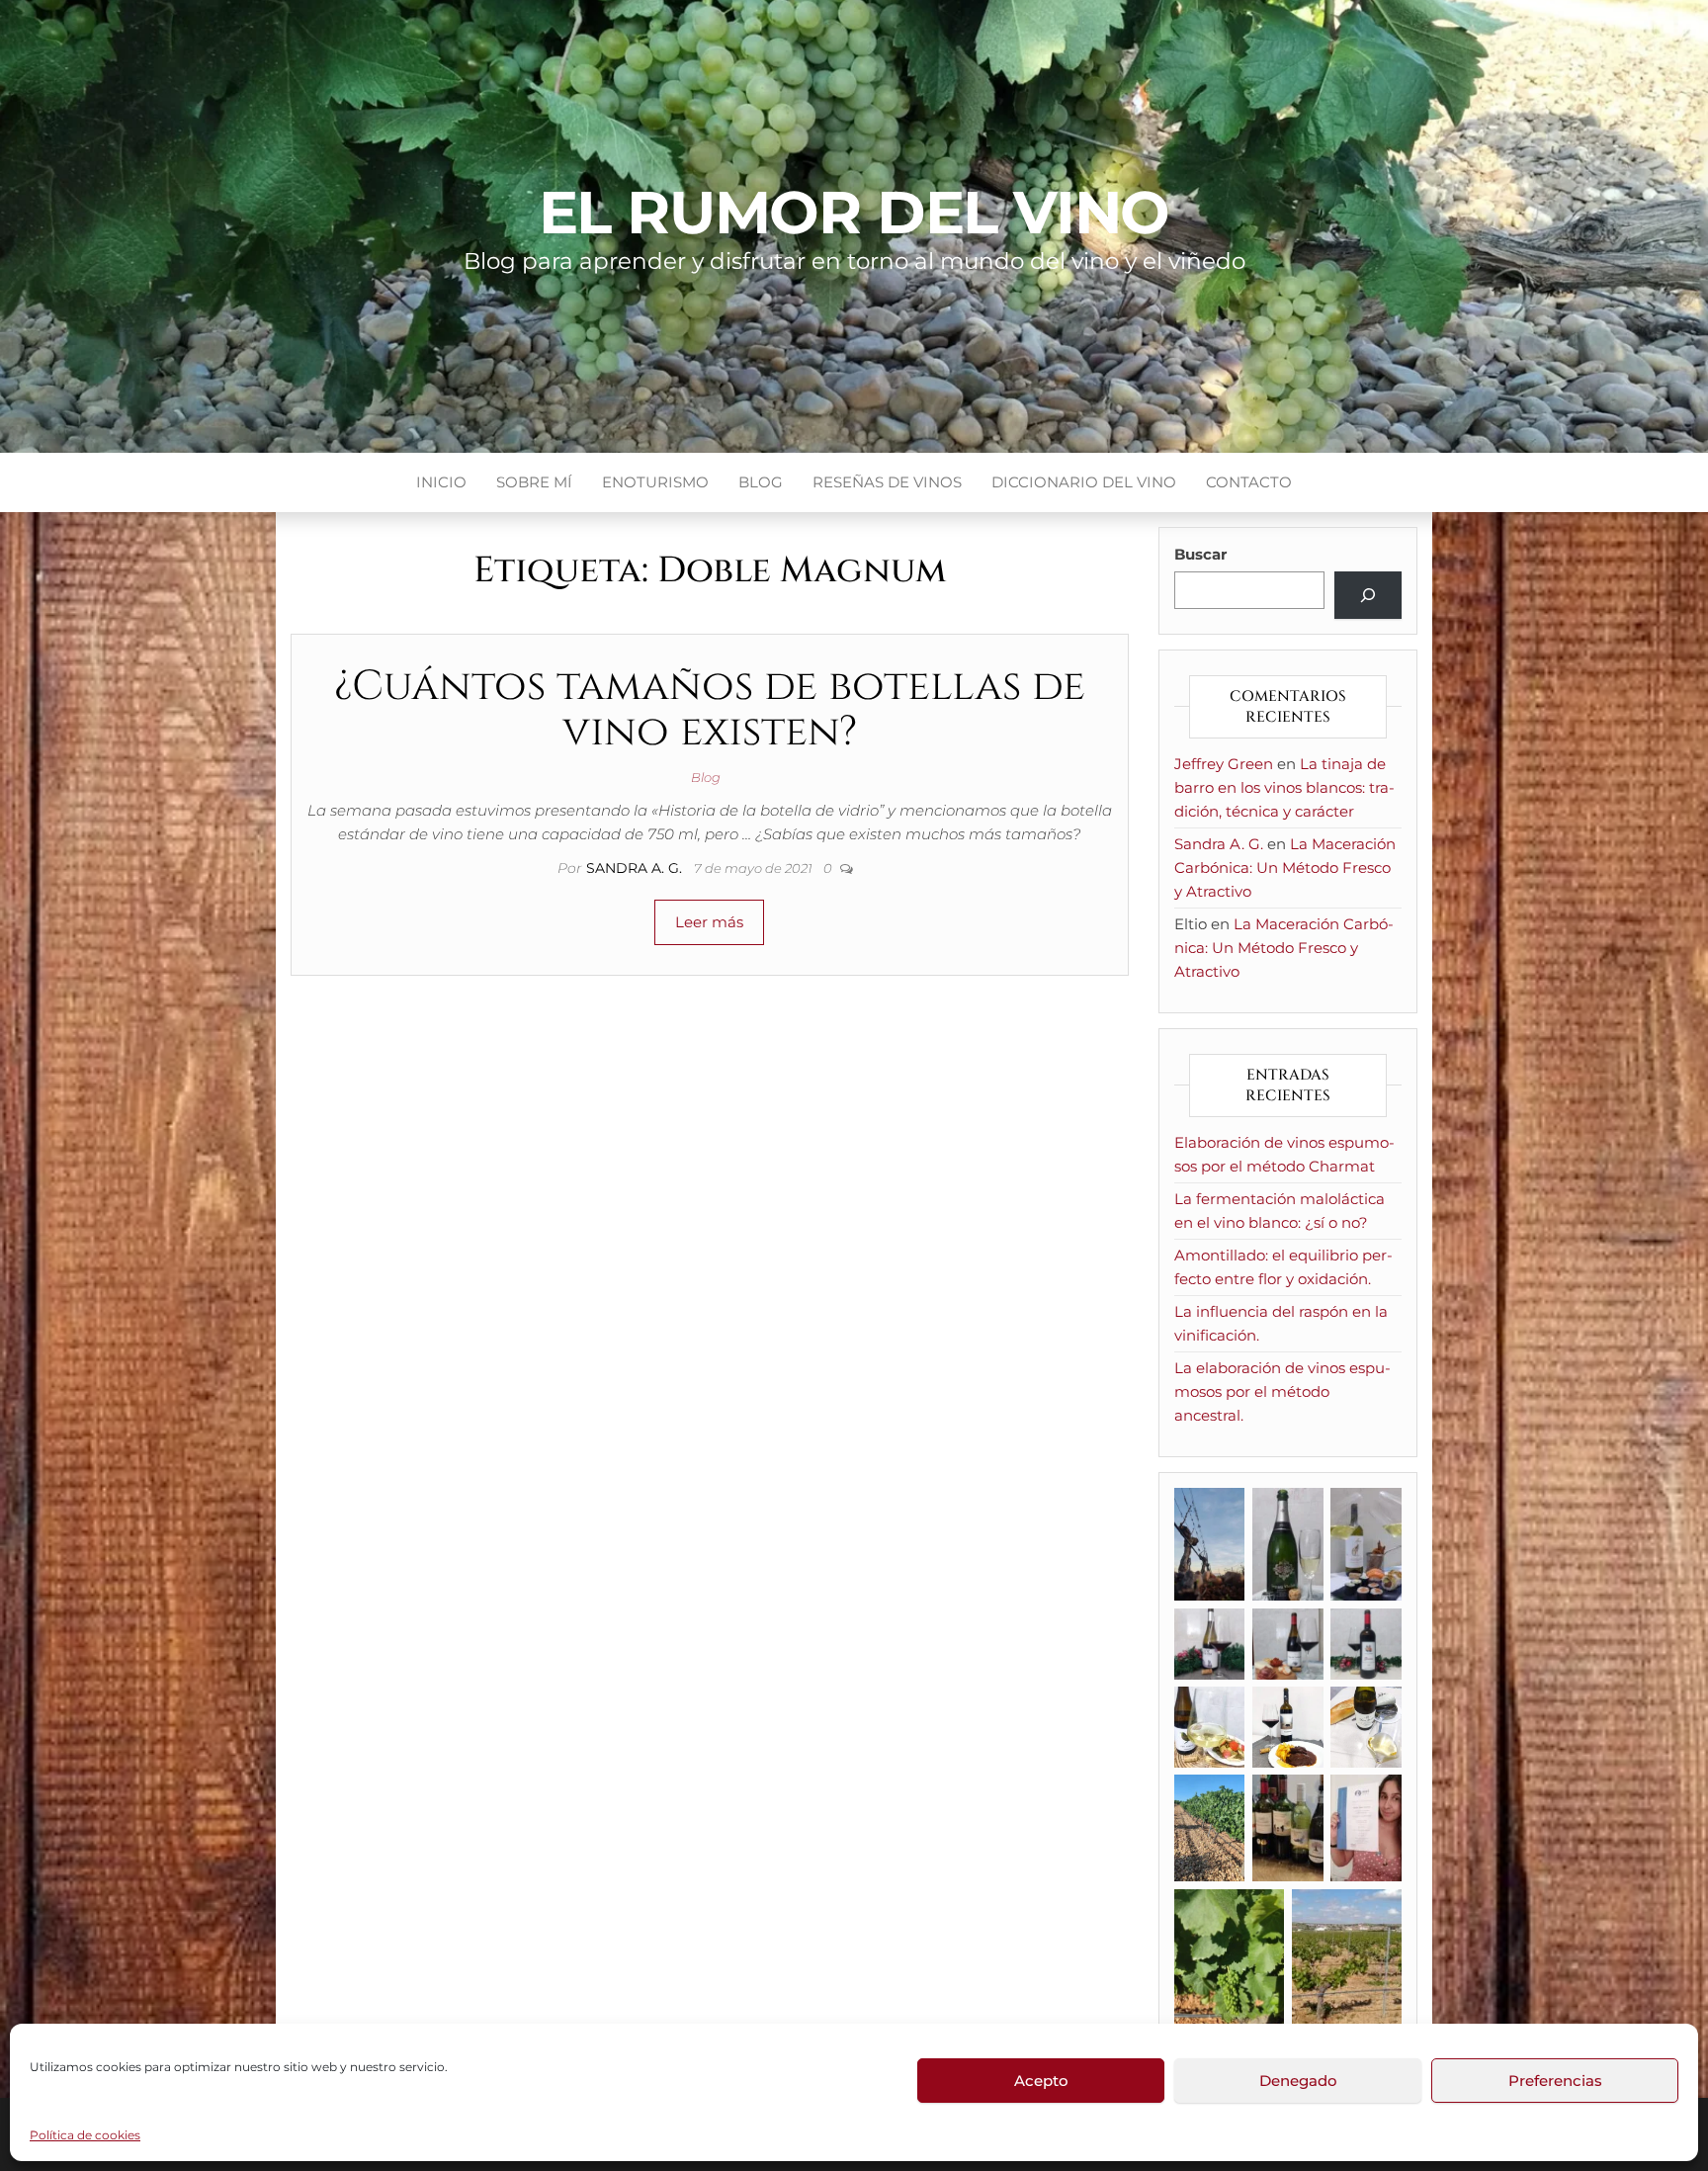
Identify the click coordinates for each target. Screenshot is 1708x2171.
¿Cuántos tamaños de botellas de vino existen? (710, 709)
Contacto (1249, 482)
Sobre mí (534, 482)
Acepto (1041, 2081)
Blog (761, 482)
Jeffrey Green (1224, 764)
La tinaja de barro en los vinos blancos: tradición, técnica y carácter (1284, 787)
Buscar (1200, 554)
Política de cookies (85, 2135)
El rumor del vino (854, 212)
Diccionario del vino (1084, 482)
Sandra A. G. (636, 868)
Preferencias (1555, 2081)
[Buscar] (1368, 595)
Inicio (441, 482)
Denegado (1298, 2081)
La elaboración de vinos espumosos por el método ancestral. (1282, 1391)
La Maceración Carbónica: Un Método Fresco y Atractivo (1285, 868)
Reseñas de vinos (887, 482)
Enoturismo (655, 482)
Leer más (709, 922)
